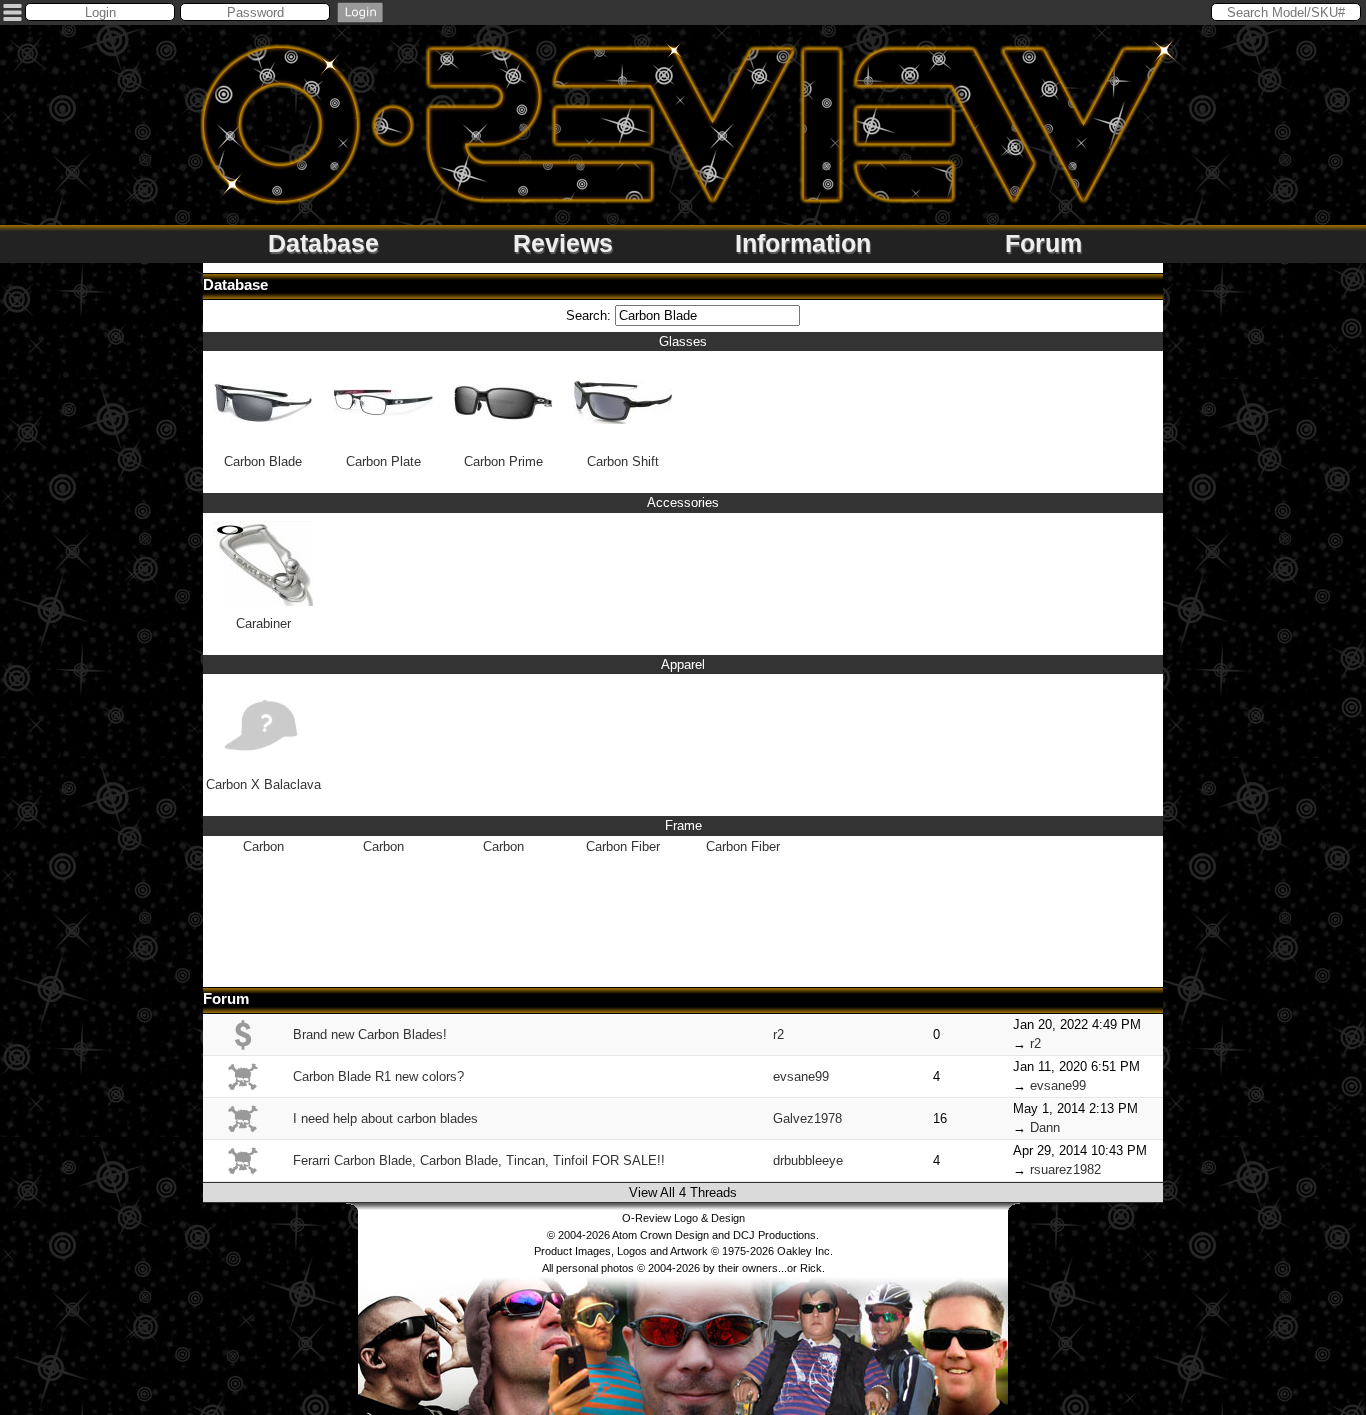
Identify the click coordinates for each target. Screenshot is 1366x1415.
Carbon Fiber (623, 846)
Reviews (563, 243)
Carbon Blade (263, 461)
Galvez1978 (807, 1118)
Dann (1045, 1127)
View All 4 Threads (683, 1192)
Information (803, 243)
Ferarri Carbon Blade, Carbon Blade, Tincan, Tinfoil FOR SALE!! (479, 1160)
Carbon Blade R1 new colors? (378, 1076)
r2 (778, 1034)
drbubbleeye (808, 1160)
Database (323, 243)
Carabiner (263, 623)
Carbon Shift (623, 461)
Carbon (263, 846)
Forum (1043, 243)
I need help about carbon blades (385, 1118)
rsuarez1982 (1065, 1169)
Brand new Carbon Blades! (370, 1034)
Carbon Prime (503, 461)
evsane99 (801, 1076)
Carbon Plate (383, 461)
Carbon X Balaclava (263, 784)
